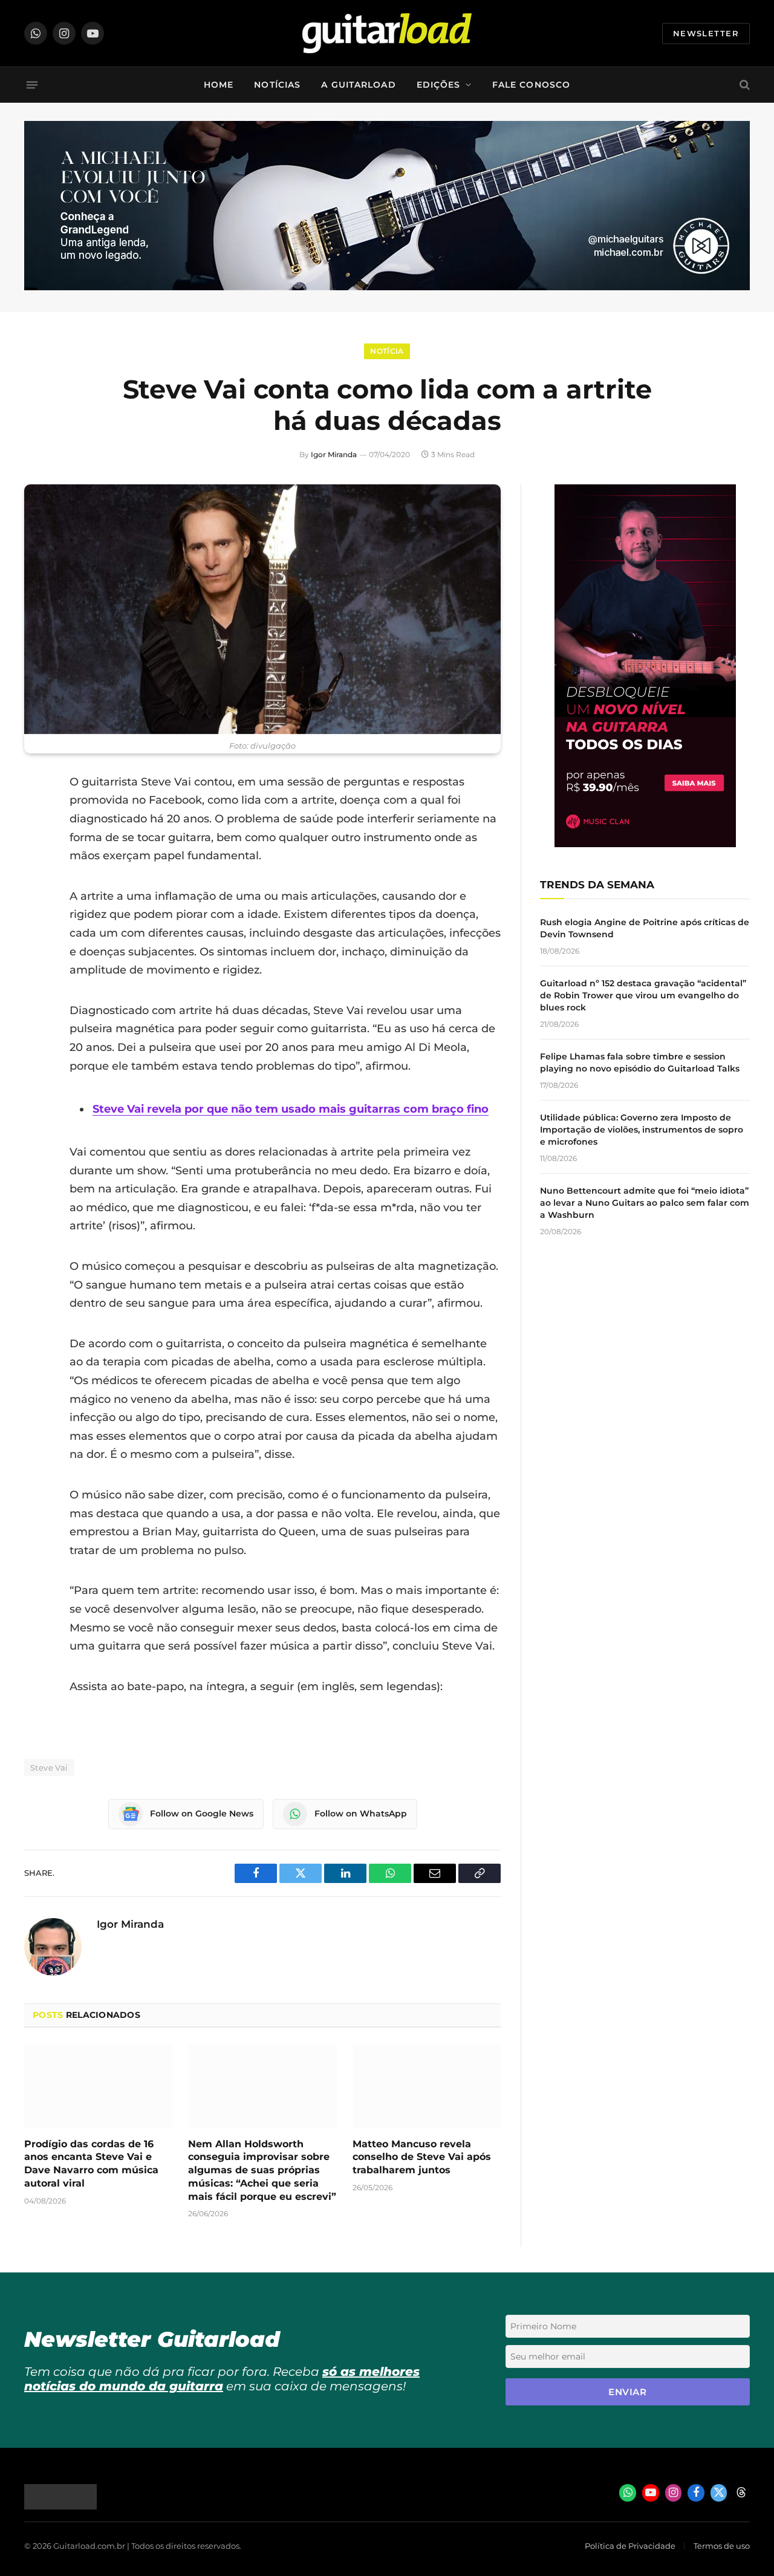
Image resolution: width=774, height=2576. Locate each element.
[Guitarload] (387, 33)
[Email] (36, 874)
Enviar (627, 2392)
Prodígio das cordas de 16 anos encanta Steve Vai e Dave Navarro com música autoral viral (91, 2164)
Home (219, 85)
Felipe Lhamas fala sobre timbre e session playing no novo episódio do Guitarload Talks (640, 1062)
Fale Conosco (531, 85)
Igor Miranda (334, 454)
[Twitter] (36, 844)
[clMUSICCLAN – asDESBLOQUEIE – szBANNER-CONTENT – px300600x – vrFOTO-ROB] (645, 844)
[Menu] (32, 85)
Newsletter (706, 33)
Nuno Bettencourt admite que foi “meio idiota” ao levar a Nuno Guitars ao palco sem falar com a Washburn (645, 1203)
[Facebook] (36, 813)
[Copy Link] (36, 936)
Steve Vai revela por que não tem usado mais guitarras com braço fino (291, 1109)
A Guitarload (358, 85)
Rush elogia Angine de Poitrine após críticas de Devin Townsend (645, 928)
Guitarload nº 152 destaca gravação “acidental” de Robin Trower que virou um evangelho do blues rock (643, 995)
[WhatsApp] (36, 905)
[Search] (743, 85)
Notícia (387, 351)
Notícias (277, 85)
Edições (439, 85)
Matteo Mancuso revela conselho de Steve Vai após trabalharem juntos (422, 2157)
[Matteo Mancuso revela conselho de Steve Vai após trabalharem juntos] (427, 2086)
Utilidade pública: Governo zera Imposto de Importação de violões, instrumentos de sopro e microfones (642, 1130)
